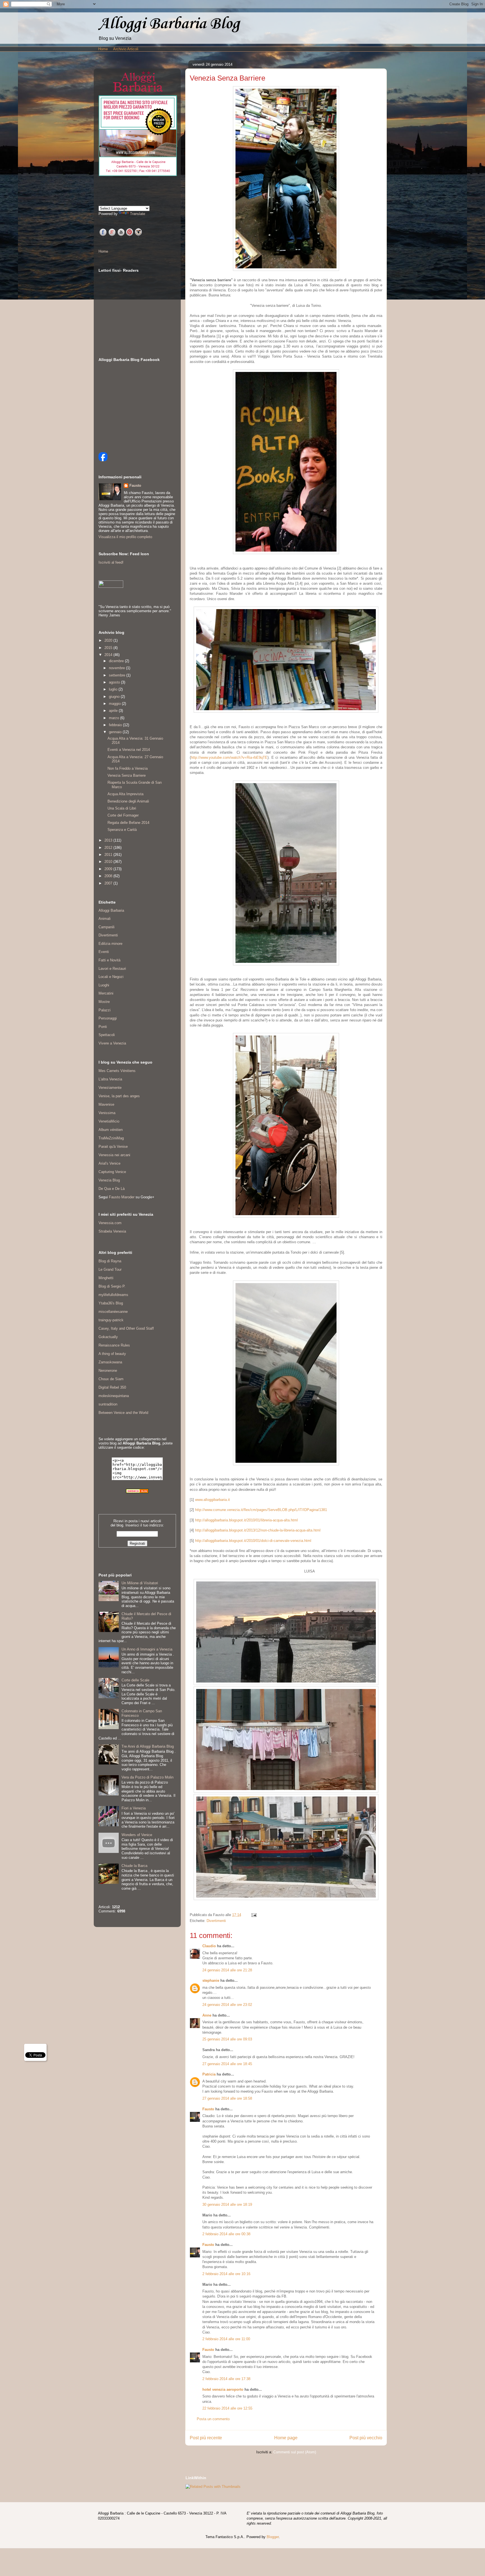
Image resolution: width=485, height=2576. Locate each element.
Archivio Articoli (126, 49)
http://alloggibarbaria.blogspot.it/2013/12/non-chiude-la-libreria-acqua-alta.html (258, 1530)
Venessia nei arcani (114, 1155)
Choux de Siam (111, 1379)
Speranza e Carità (122, 830)
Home (103, 49)
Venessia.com (110, 1223)
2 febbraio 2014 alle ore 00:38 (226, 2234)
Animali (105, 919)
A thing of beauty (112, 1354)
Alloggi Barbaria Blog (169, 24)
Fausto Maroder (122, 1197)
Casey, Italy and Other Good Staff (126, 1328)
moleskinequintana (114, 1396)
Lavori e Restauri (112, 969)
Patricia (209, 2074)
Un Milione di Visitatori (140, 1583)
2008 (109, 876)
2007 (109, 883)
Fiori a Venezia (134, 1808)
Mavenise (106, 1104)
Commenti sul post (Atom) (295, 2452)
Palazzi (105, 1010)
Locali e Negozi (111, 977)
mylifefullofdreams (113, 1295)
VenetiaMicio (109, 1121)
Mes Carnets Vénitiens (117, 1071)
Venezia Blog (109, 1180)
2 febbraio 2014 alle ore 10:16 (226, 2274)
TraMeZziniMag (111, 1138)
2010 (109, 862)
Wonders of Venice (137, 1835)
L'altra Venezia (110, 1079)
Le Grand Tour (110, 1269)
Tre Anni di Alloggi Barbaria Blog (148, 1746)
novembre (117, 668)
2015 (109, 648)
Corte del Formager (123, 815)
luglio (114, 689)
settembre (118, 675)
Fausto (208, 2109)
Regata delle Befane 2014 (128, 823)
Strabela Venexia (112, 1231)
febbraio (116, 725)
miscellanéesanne (113, 1312)
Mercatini (106, 993)
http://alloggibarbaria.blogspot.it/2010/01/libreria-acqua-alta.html (246, 1520)
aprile (114, 711)
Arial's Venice (109, 1163)
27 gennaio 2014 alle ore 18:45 (227, 2064)
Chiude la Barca (134, 1866)
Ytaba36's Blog (111, 1303)
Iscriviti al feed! (111, 562)
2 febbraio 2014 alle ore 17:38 (226, 2379)
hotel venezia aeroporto (223, 2389)
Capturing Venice (112, 1172)
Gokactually (108, 1337)
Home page (286, 2438)
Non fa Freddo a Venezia (128, 768)
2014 (109, 655)
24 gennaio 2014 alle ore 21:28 (227, 1970)
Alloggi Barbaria (111, 910)
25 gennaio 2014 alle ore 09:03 (227, 2039)
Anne (207, 2015)
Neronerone (108, 1371)
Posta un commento (213, 2419)
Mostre (104, 1002)
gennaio (116, 732)
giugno (115, 697)
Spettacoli (107, 1035)
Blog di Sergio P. (112, 1286)
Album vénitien (111, 1130)
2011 (109, 855)
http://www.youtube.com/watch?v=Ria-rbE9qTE (229, 757)
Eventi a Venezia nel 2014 (129, 750)
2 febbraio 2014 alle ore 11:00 (226, 2339)
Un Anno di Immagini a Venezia (147, 1649)
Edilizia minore (110, 944)
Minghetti (106, 1278)
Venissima (107, 1113)
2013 (109, 840)
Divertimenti (216, 1921)
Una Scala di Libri (122, 808)
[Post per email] (253, 1915)
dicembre (117, 661)
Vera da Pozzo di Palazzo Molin (147, 1777)
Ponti (103, 1027)
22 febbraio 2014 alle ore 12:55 (227, 2408)
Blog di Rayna (110, 1261)
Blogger (273, 2537)
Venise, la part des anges (119, 1096)
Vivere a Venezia (112, 1043)
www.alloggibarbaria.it (212, 1500)
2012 (109, 848)
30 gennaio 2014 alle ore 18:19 (227, 2204)
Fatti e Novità (109, 960)
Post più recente (206, 2438)
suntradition (108, 1404)
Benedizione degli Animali (128, 801)
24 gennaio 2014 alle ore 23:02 (227, 2005)
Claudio (209, 1946)
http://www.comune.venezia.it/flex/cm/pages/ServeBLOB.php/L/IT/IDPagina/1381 (261, 1510)
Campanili (107, 927)
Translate (138, 214)
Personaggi (108, 1018)
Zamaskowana (110, 1362)
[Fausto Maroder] (103, 460)
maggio (115, 704)
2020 (109, 640)
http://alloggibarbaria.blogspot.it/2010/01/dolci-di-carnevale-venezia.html (253, 1541)
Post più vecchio (366, 2438)
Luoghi (104, 985)
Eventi (104, 952)
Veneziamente (110, 1088)
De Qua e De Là (112, 1189)
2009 (109, 869)
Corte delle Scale (135, 1680)
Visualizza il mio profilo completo (125, 537)
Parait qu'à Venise (113, 1147)
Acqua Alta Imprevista (125, 794)
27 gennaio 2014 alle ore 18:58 (227, 2098)
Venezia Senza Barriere (127, 775)
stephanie (211, 1980)
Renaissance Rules (114, 1345)
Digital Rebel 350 (112, 1387)
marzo (115, 718)
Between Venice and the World (123, 1413)
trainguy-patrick (111, 1320)
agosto (115, 682)
